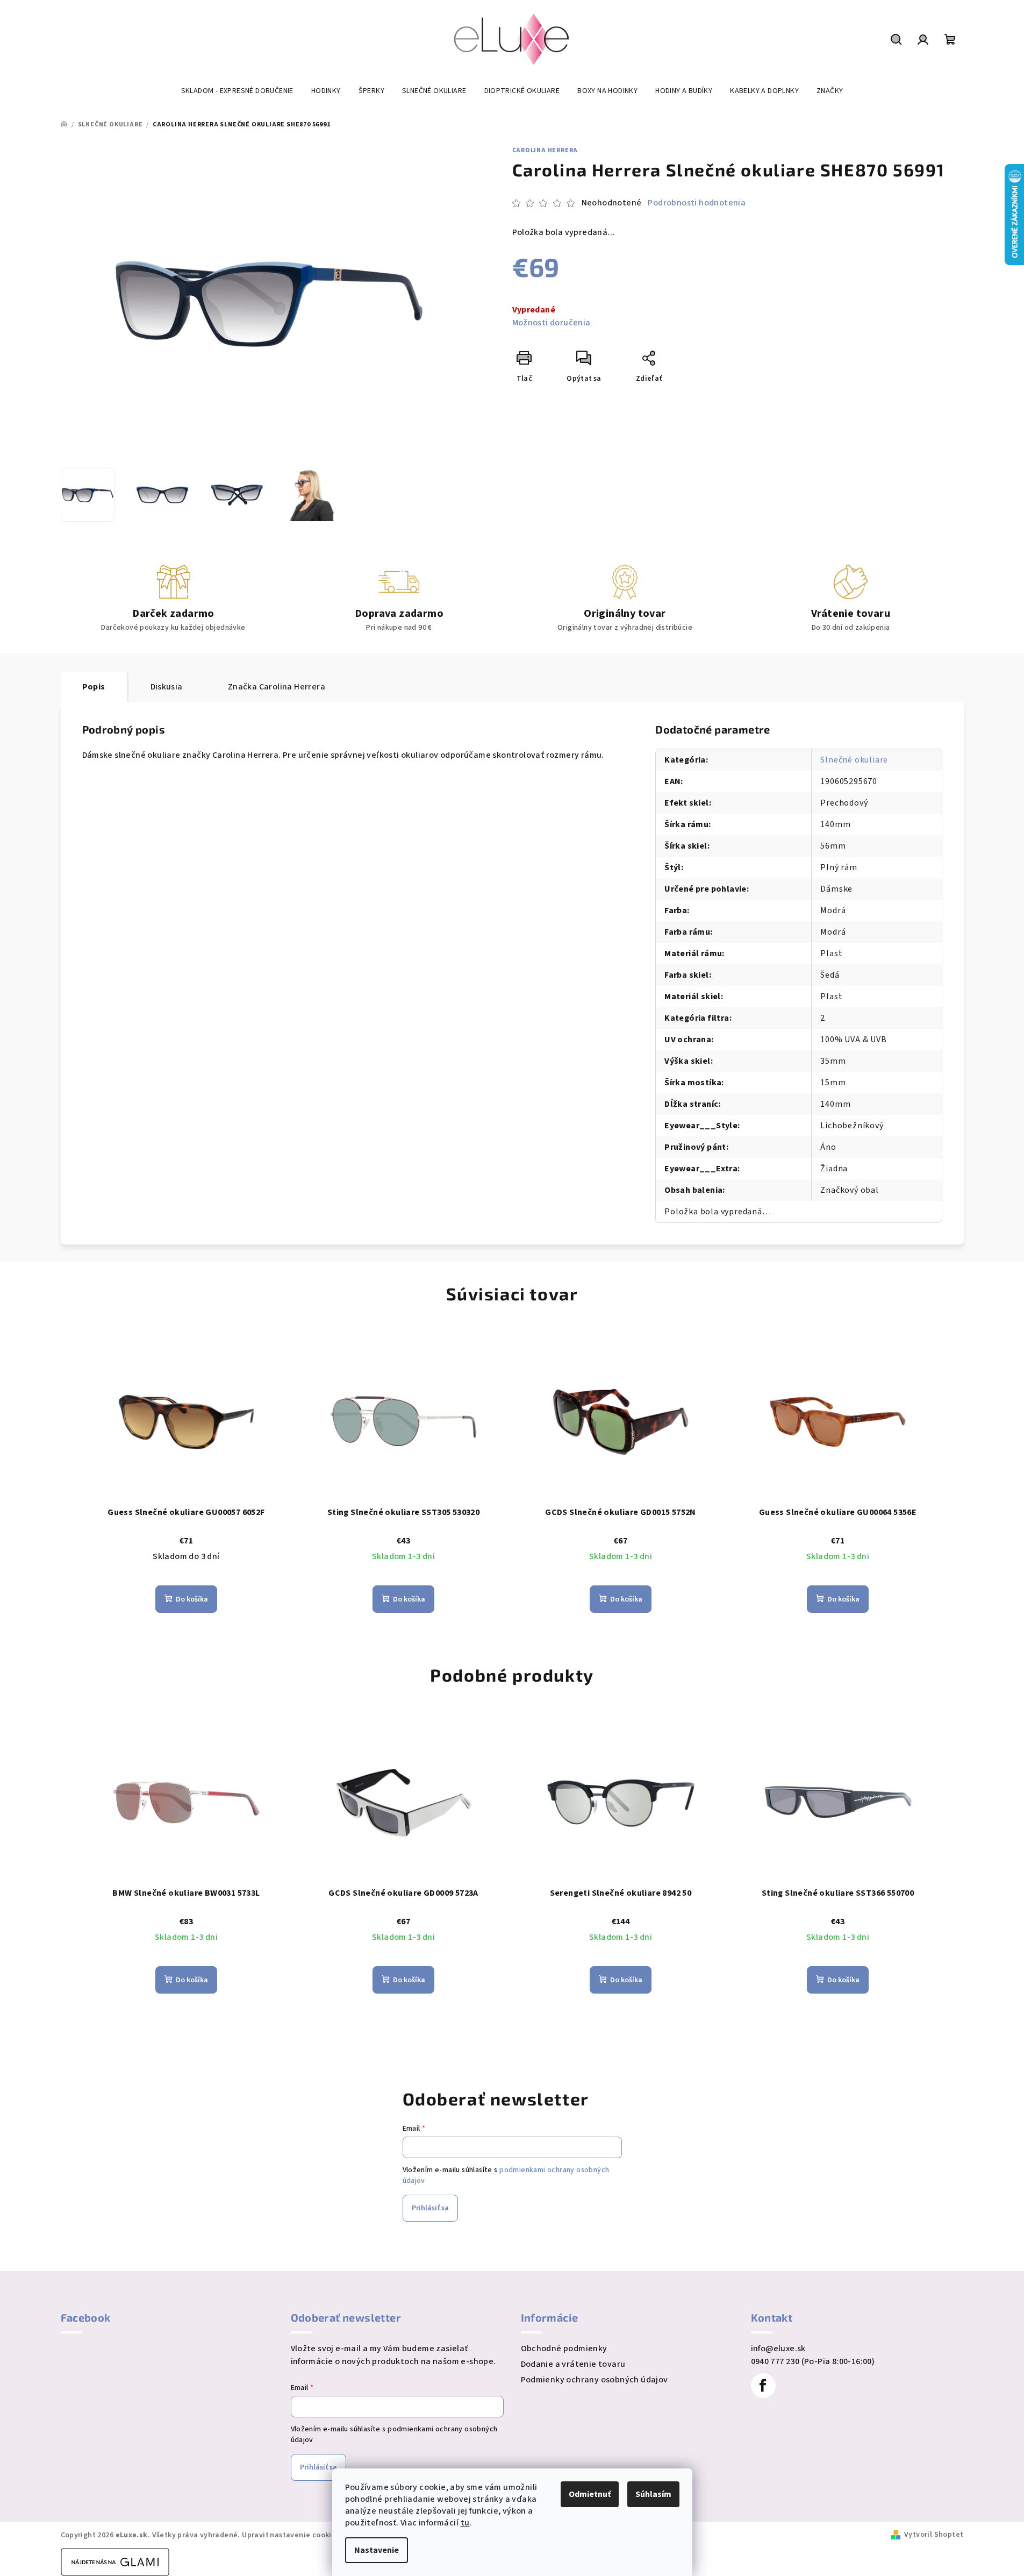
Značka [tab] (277, 687)
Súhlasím (653, 2494)
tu (465, 2523)
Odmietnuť (590, 2494)
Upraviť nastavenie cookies (291, 2535)
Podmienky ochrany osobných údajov (595, 2380)
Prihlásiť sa (430, 2208)
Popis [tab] (94, 687)
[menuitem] (237, 91)
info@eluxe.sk (778, 2349)
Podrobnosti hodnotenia (697, 203)
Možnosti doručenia (552, 323)
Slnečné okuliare (854, 760)
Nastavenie (377, 2550)
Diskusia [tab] (167, 687)
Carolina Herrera (545, 150)
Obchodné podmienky (564, 2349)
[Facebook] (763, 2386)
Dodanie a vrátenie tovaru (573, 2364)
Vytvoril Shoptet (934, 2535)
